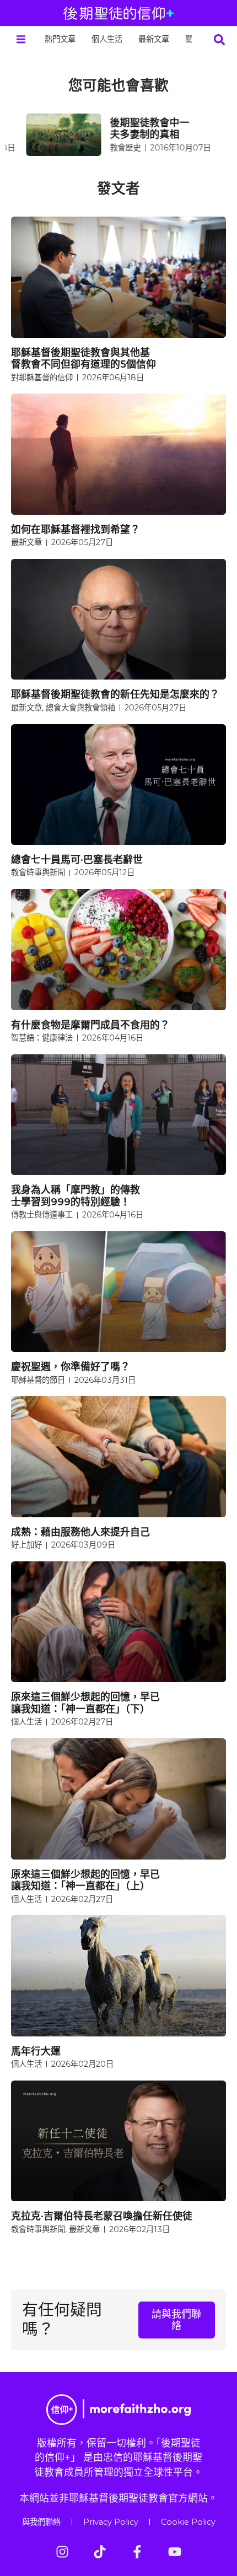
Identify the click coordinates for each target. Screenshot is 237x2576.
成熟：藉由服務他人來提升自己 (80, 1532)
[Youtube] (175, 2552)
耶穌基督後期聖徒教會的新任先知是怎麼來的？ (115, 694)
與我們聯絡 (41, 2522)
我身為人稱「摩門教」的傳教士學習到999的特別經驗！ (76, 1196)
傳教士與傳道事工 (42, 1215)
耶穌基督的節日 (38, 1380)
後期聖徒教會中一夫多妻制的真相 (134, 129)
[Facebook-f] (137, 2552)
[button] (21, 39)
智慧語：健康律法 (42, 1038)
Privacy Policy (111, 2522)
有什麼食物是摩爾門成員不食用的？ (90, 1025)
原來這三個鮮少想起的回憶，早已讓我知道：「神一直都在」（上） (85, 1880)
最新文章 (154, 39)
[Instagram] (62, 2552)
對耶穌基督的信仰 (42, 378)
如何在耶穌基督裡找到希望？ (76, 529)
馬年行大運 (36, 2051)
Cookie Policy (188, 2522)
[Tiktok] (100, 2552)
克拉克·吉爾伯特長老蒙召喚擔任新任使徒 (102, 2216)
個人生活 (107, 39)
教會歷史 (110, 148)
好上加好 (26, 1545)
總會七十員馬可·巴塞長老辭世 (77, 859)
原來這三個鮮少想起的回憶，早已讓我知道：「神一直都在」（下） (85, 1703)
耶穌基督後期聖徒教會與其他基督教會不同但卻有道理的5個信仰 (84, 359)
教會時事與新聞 (38, 872)
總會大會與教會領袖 (80, 708)
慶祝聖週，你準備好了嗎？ (71, 1367)
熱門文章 (60, 39)
